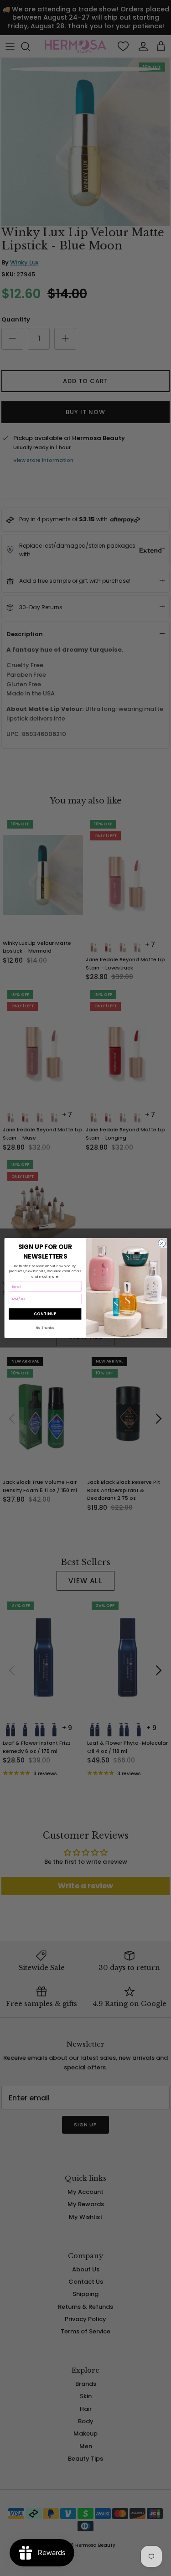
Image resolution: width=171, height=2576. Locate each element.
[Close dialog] (161, 1244)
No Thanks (45, 1328)
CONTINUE (45, 1314)
